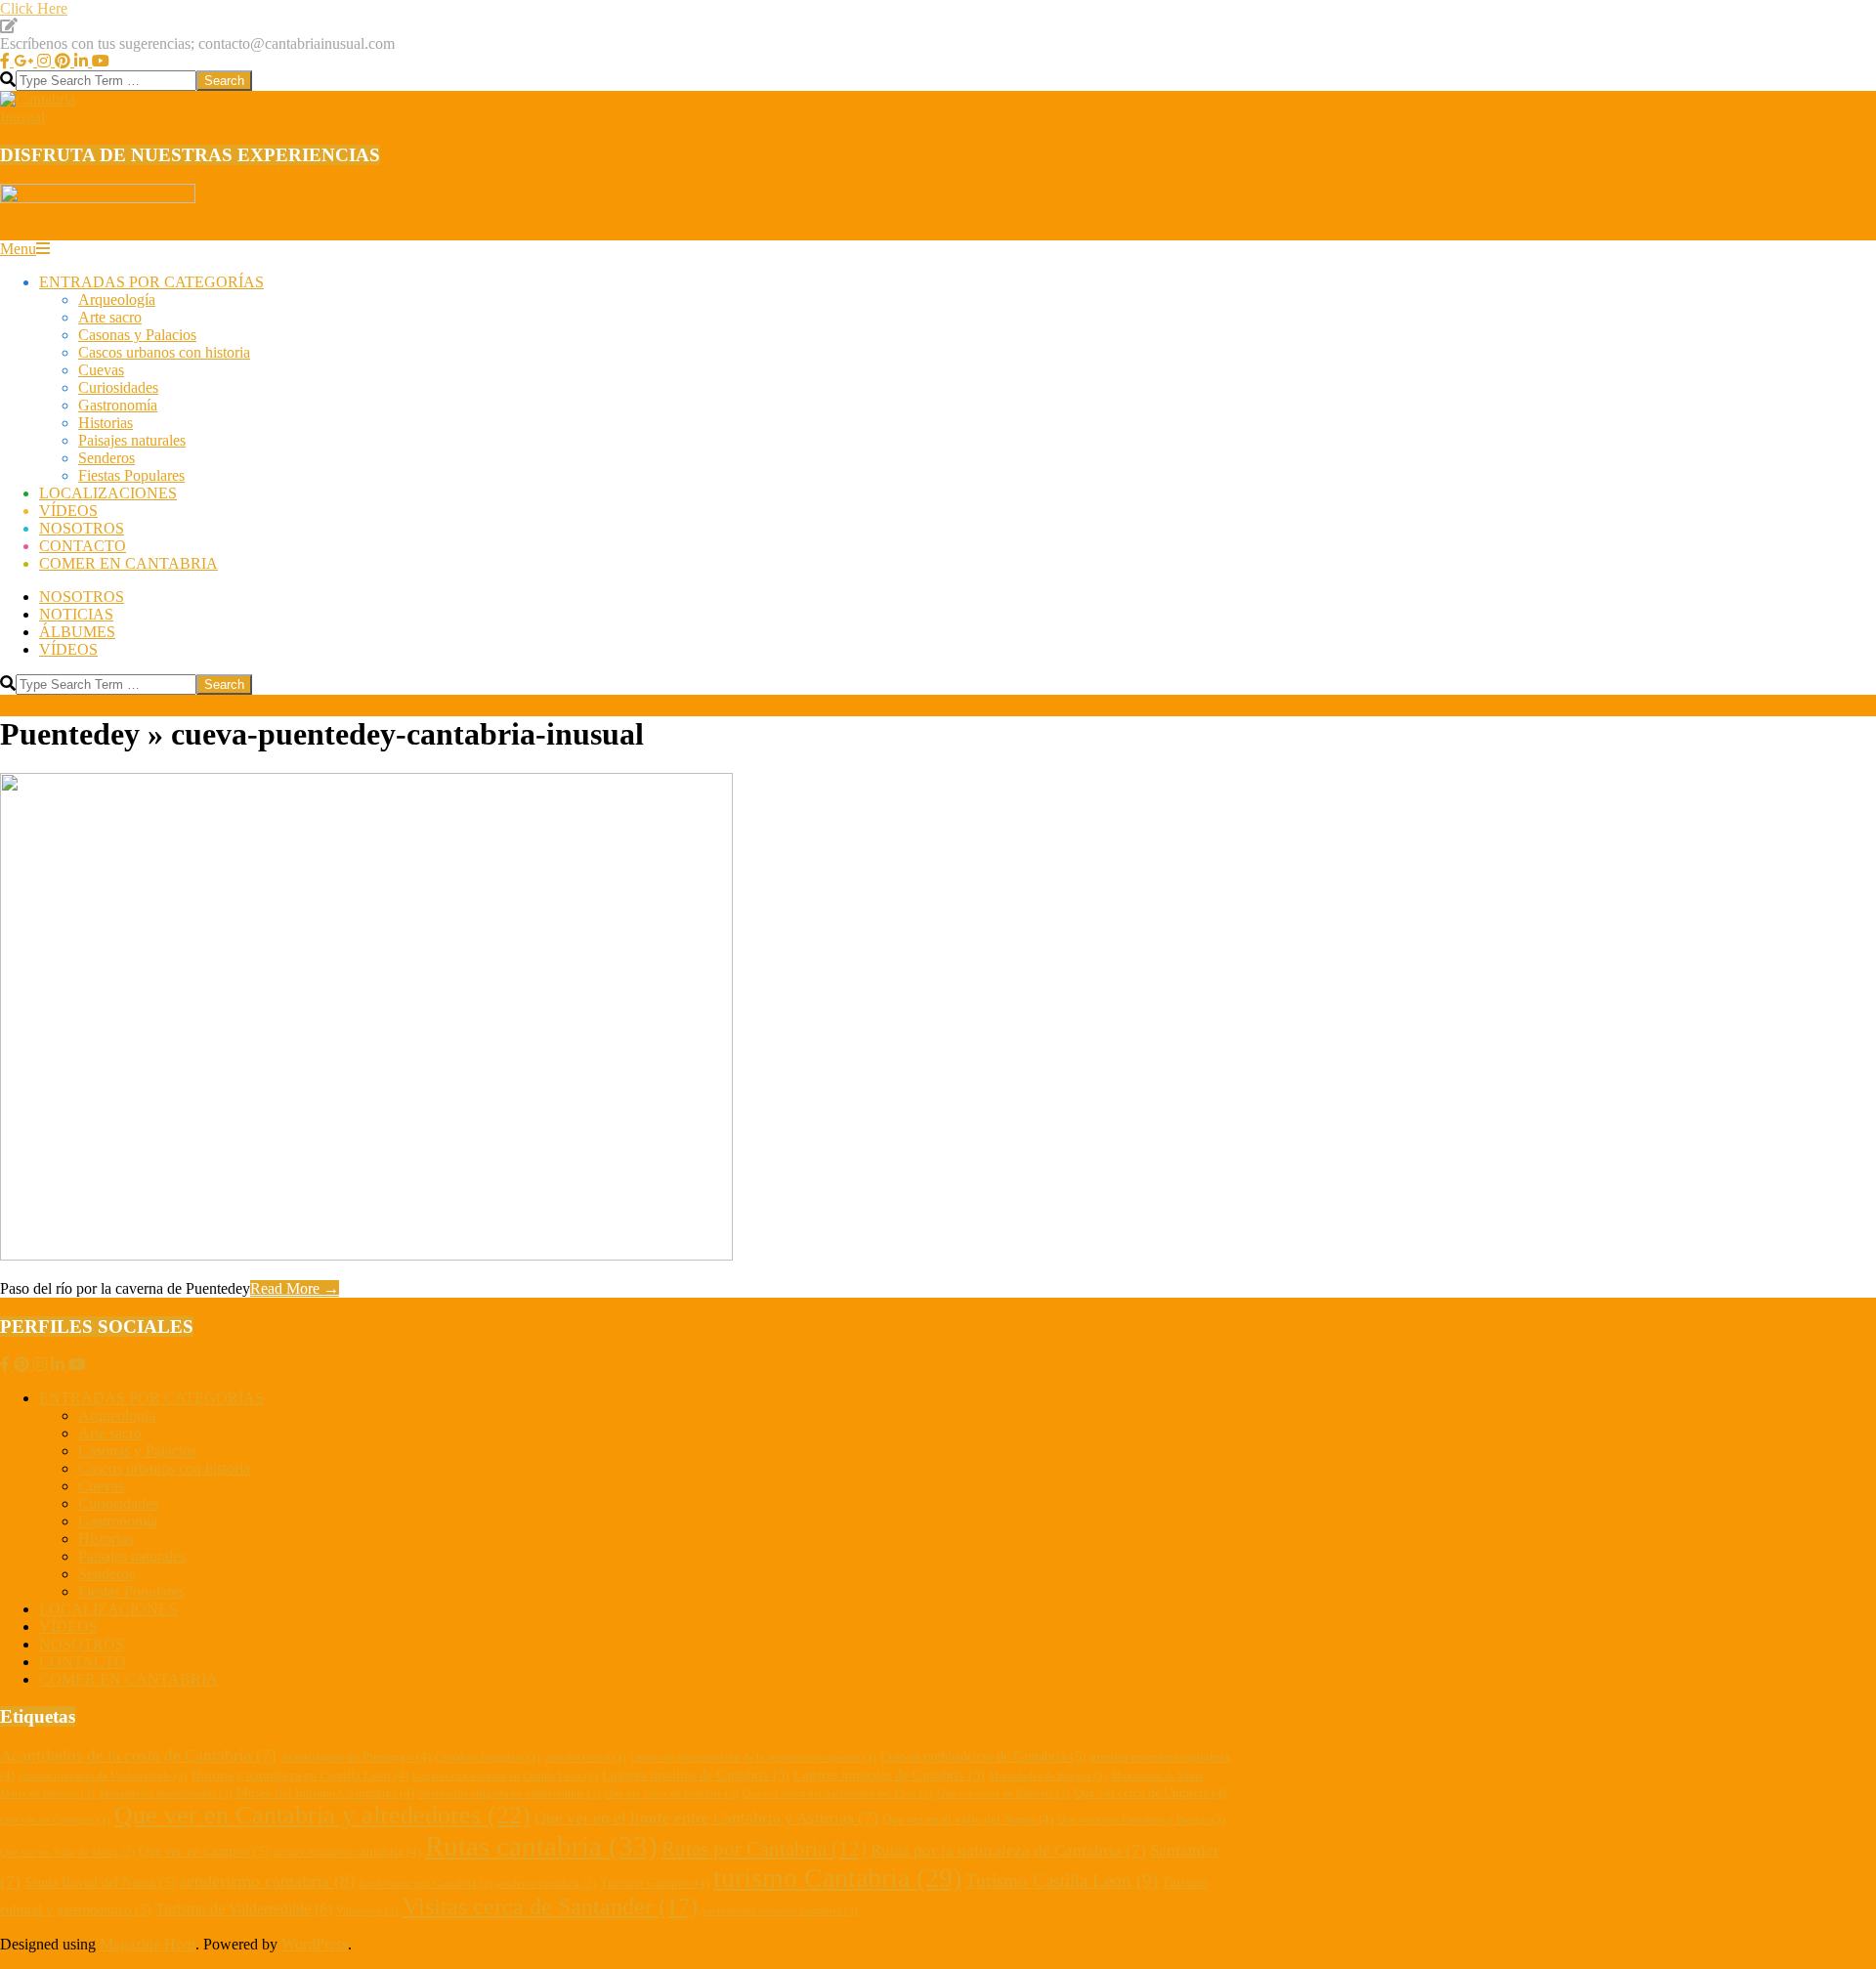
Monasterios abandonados (166, 1794)
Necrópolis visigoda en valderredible (510, 1794)
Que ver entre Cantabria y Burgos (1141, 1820)
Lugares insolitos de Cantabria (696, 1775)
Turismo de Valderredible (244, 1909)
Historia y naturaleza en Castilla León (300, 1776)
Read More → (295, 1288)
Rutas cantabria (541, 1846)
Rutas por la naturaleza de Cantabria (1008, 1850)
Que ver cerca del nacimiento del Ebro (838, 1794)
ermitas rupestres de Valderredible (103, 1776)
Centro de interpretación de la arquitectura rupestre (753, 1757)
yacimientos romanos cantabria (780, 1911)
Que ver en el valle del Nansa (968, 1819)
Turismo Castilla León (1062, 1881)
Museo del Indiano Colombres (325, 1793)
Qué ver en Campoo (204, 1851)
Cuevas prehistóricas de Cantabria (983, 1756)
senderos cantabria (546, 1883)
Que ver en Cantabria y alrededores (322, 1815)
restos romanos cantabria (347, 1852)
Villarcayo (367, 1911)
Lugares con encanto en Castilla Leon (505, 1776)
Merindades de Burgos (1048, 1776)
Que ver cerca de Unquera (1150, 1793)
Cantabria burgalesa (488, 1757)
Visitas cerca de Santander (550, 1906)
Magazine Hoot (148, 1944)
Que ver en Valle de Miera (67, 1852)
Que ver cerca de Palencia (1003, 1794)
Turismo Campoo (655, 1883)
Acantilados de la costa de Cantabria (138, 1755)
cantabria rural (585, 1757)
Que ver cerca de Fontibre (672, 1794)
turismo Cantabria (837, 1878)
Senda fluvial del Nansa (100, 1882)
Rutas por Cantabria (764, 1849)
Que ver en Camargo (55, 1820)
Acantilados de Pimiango (356, 1757)
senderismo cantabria (267, 1881)
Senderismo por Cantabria (426, 1883)
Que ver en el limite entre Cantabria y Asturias (706, 1818)
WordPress (315, 1944)
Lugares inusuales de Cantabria (889, 1775)
